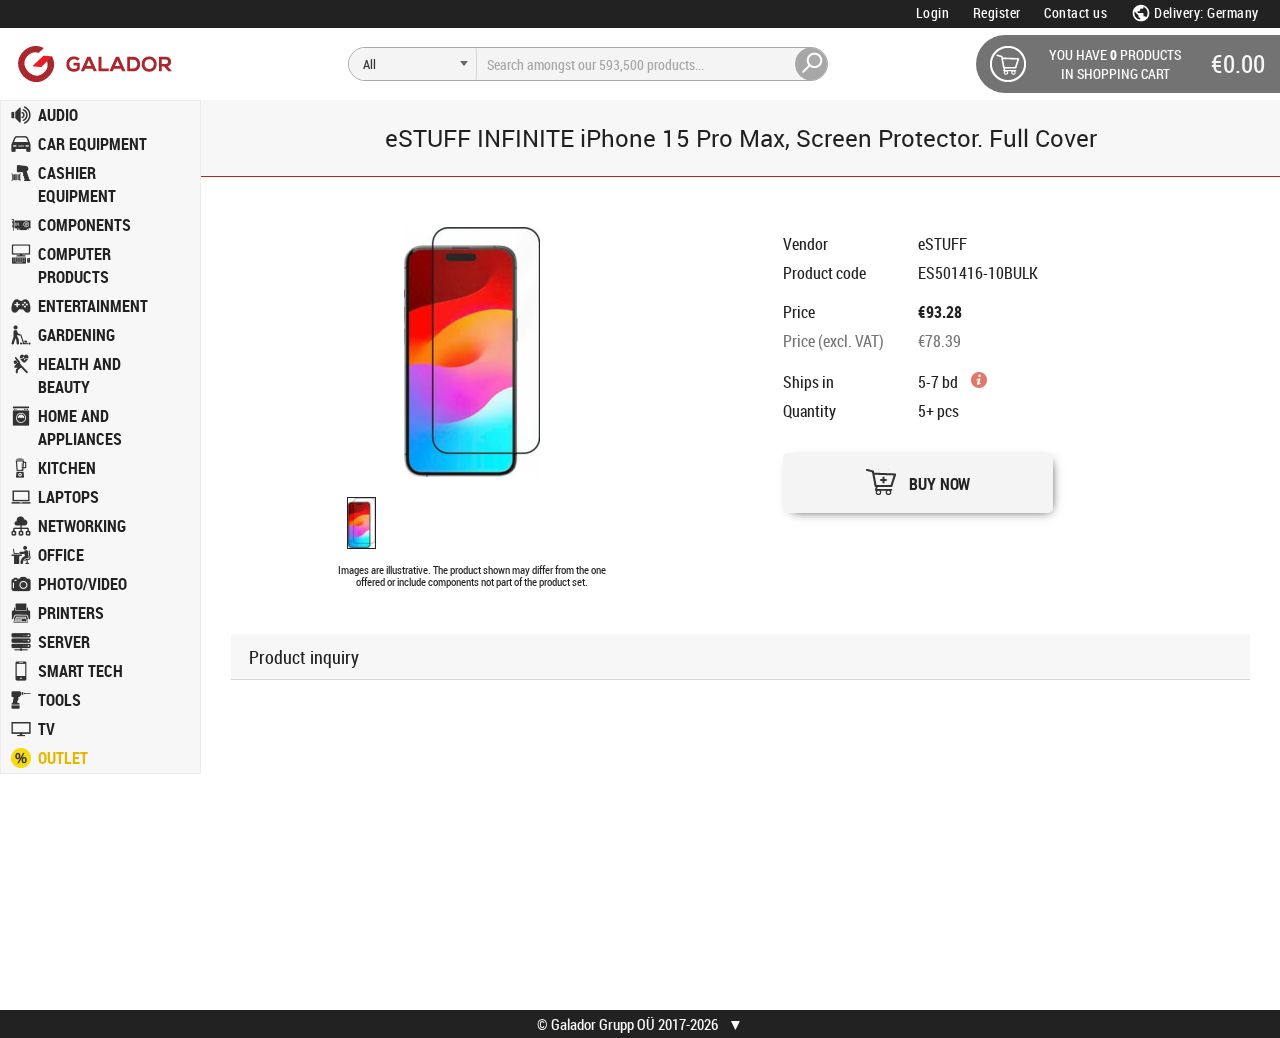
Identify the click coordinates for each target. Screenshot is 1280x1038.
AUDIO (58, 115)
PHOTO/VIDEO (82, 584)
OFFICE (61, 555)
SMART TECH (80, 671)
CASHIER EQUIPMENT (77, 184)
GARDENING (76, 335)
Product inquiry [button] (304, 657)
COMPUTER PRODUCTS (74, 265)
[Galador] (93, 63)
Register (997, 12)
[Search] (812, 64)
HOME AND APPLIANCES (80, 427)
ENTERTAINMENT (93, 306)
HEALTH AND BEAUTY (79, 375)
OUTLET (63, 758)
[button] (918, 477)
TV (46, 729)
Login (933, 12)
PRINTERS (71, 613)
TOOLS (59, 700)
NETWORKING (82, 526)
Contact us (1075, 12)
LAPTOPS (68, 497)
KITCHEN (67, 468)
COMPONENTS (84, 225)
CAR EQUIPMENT (92, 144)
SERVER (64, 642)
